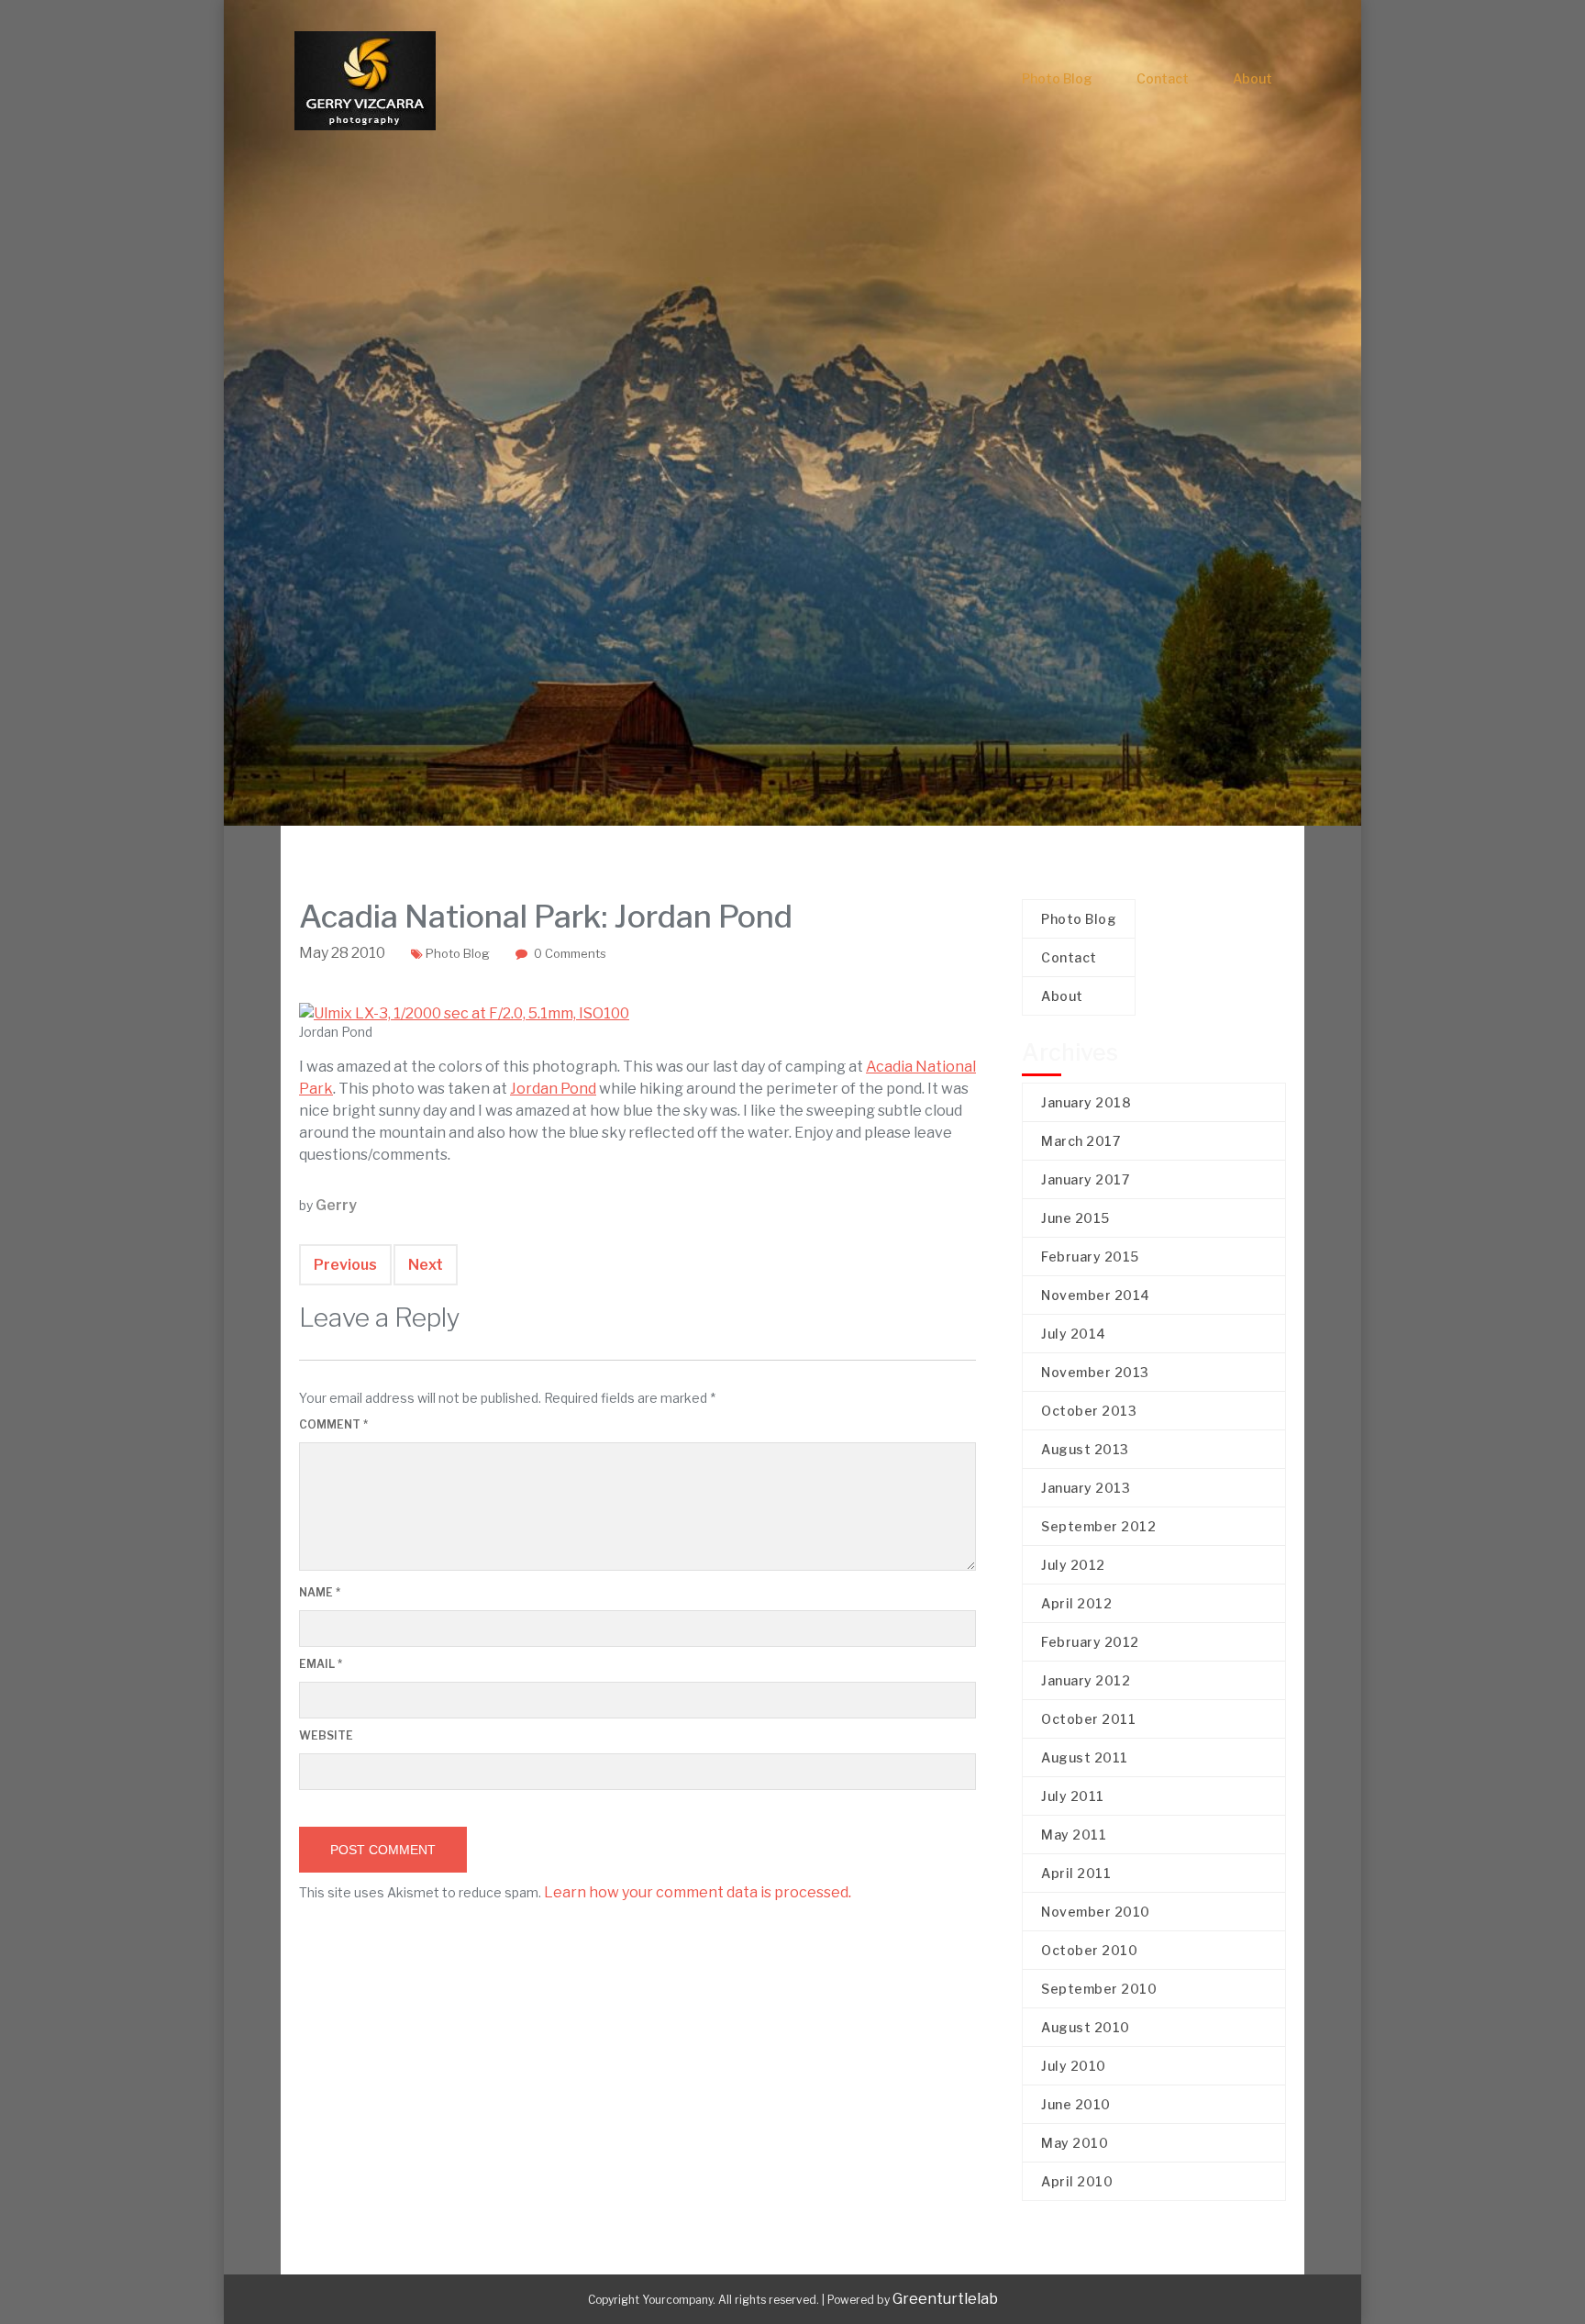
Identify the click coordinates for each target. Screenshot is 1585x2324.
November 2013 (1095, 1372)
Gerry (336, 1205)
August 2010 (1086, 2027)
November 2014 (1096, 1295)
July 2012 (1073, 1565)
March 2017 (1081, 1141)
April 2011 (1076, 1873)
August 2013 (1085, 1449)
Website (326, 1735)
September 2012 (1098, 1526)
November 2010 (1096, 1912)
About (1252, 78)
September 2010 (1099, 1989)
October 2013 (1089, 1411)
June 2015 (1075, 1218)
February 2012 (1090, 1642)
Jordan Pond (553, 1089)
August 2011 (1085, 1757)
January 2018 (1086, 1102)
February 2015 (1090, 1257)
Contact (1163, 78)
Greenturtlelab (945, 2299)
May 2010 (1075, 2143)
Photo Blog (1057, 78)
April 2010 (1077, 2181)
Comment (333, 1424)
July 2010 (1074, 2066)
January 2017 (1085, 1179)
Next (426, 1265)
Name (320, 1592)
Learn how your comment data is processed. (698, 1892)
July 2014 (1074, 1334)
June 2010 (1076, 2104)
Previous (345, 1265)
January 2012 (1086, 1680)
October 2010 (1089, 1950)
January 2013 (1086, 1488)
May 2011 (1074, 1835)
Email (321, 1664)
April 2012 (1076, 1603)
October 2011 (1088, 1719)
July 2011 (1073, 1796)
